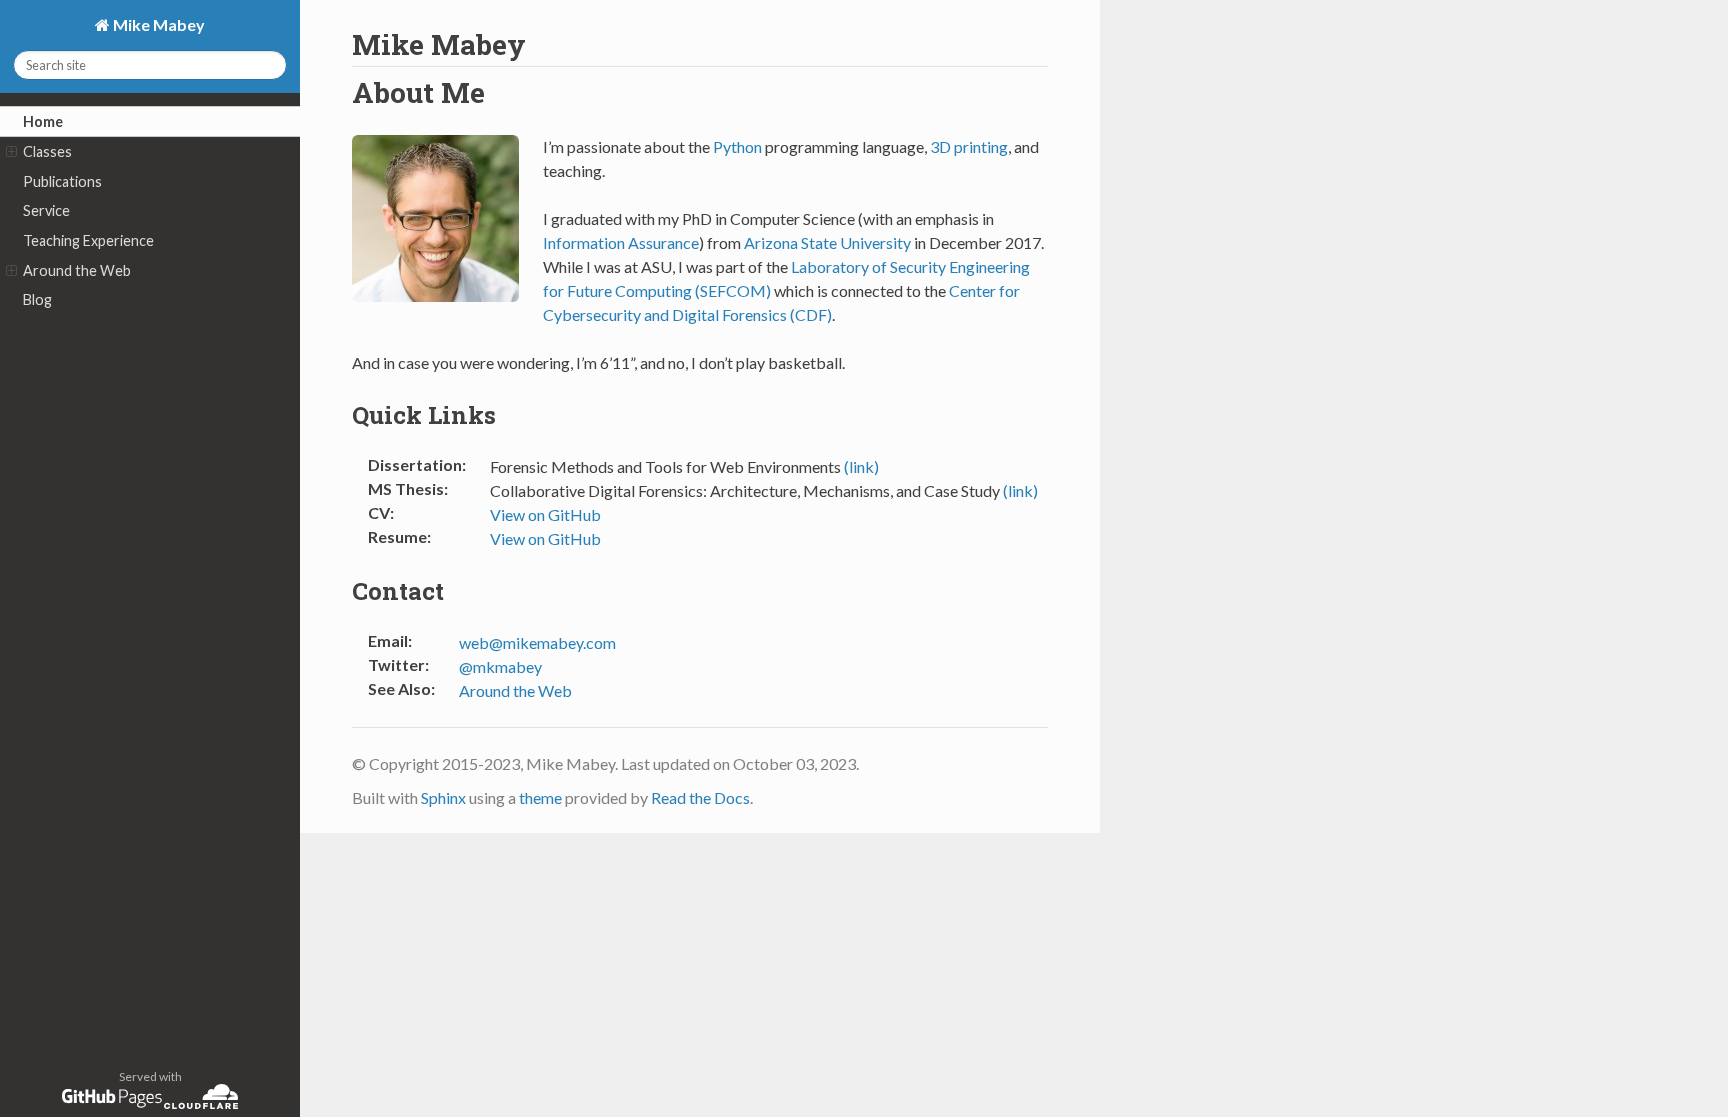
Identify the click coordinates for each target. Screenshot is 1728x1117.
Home (43, 121)
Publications (62, 181)
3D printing (969, 146)
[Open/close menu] (11, 152)
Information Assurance (621, 242)
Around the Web (77, 270)
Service (46, 210)
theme (540, 797)
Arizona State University (827, 242)
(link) (861, 466)
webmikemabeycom (537, 642)
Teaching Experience (88, 240)
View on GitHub (545, 514)
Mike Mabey (157, 24)
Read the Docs (700, 797)
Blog (37, 299)
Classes (47, 151)
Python (737, 146)
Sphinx (443, 797)
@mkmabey (500, 666)
